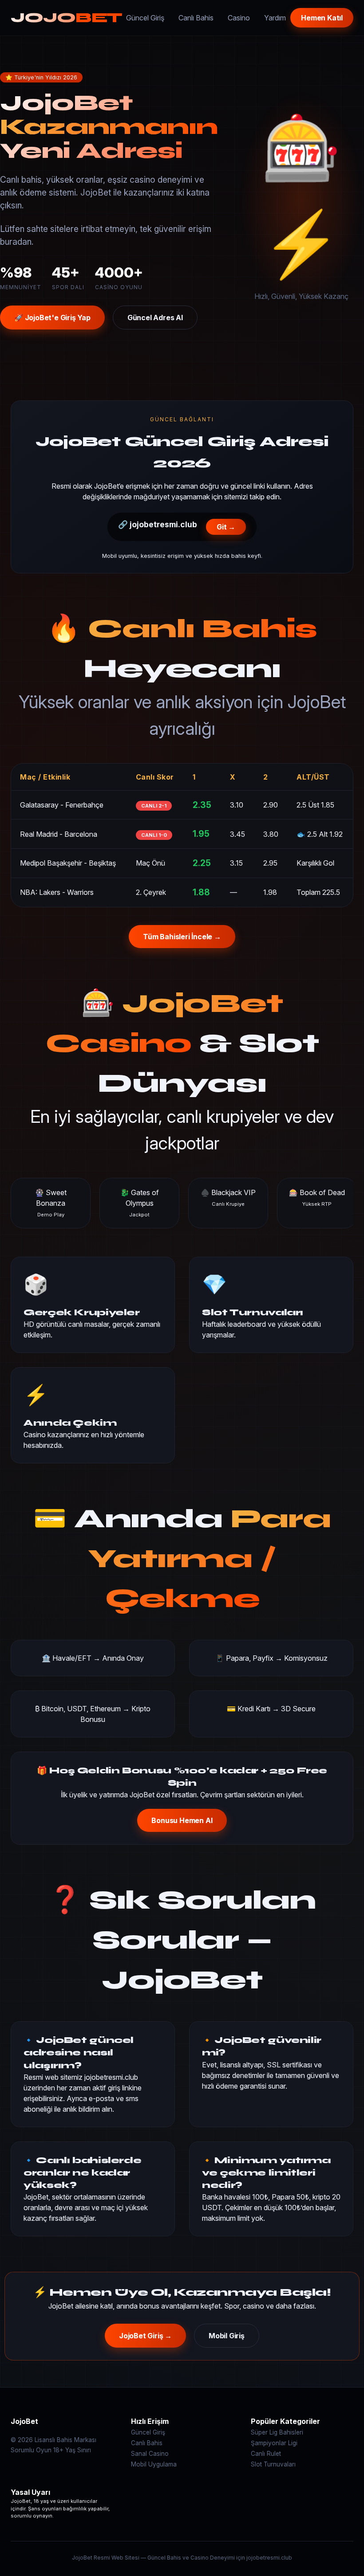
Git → (226, 527)
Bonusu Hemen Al (182, 1820)
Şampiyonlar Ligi (274, 2443)
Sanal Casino (150, 2454)
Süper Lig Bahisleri (277, 2432)
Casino (239, 18)
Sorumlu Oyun (31, 2450)
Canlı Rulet (266, 2454)
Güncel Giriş (145, 18)
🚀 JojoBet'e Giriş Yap (52, 318)
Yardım (275, 18)
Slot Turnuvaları (273, 2464)
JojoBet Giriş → (145, 2336)
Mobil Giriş (227, 2336)
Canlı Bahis (196, 18)
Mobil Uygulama (154, 2464)
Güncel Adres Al (155, 318)
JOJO (66, 18)
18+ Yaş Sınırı (72, 2450)
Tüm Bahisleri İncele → (182, 937)
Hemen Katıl (322, 18)
